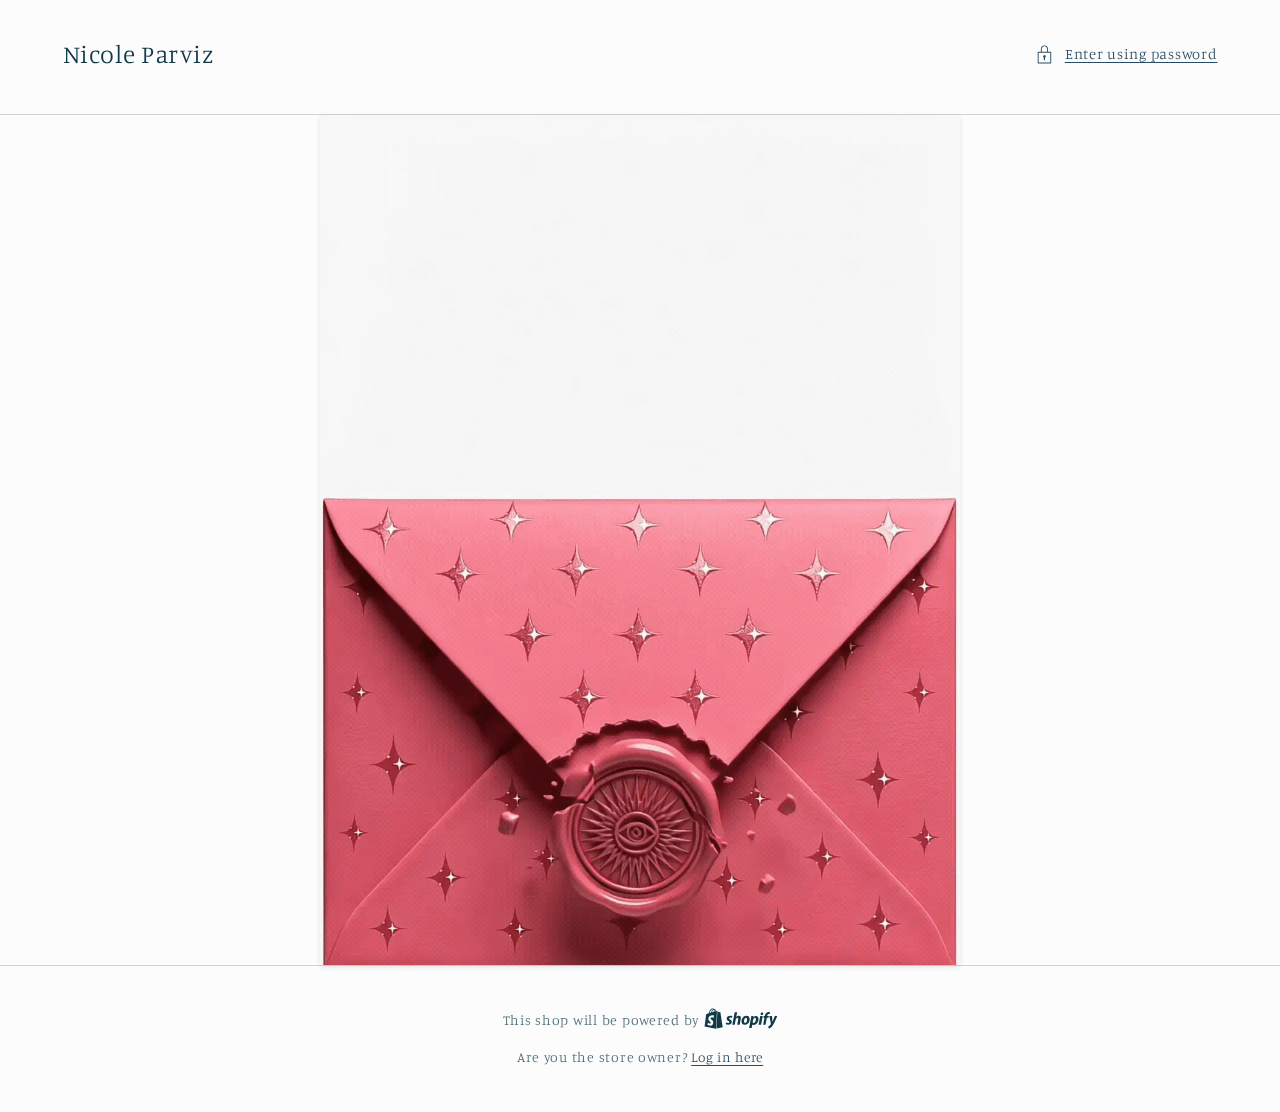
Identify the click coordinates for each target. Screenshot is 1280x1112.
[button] (1126, 54)
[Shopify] (741, 1020)
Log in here (727, 1057)
